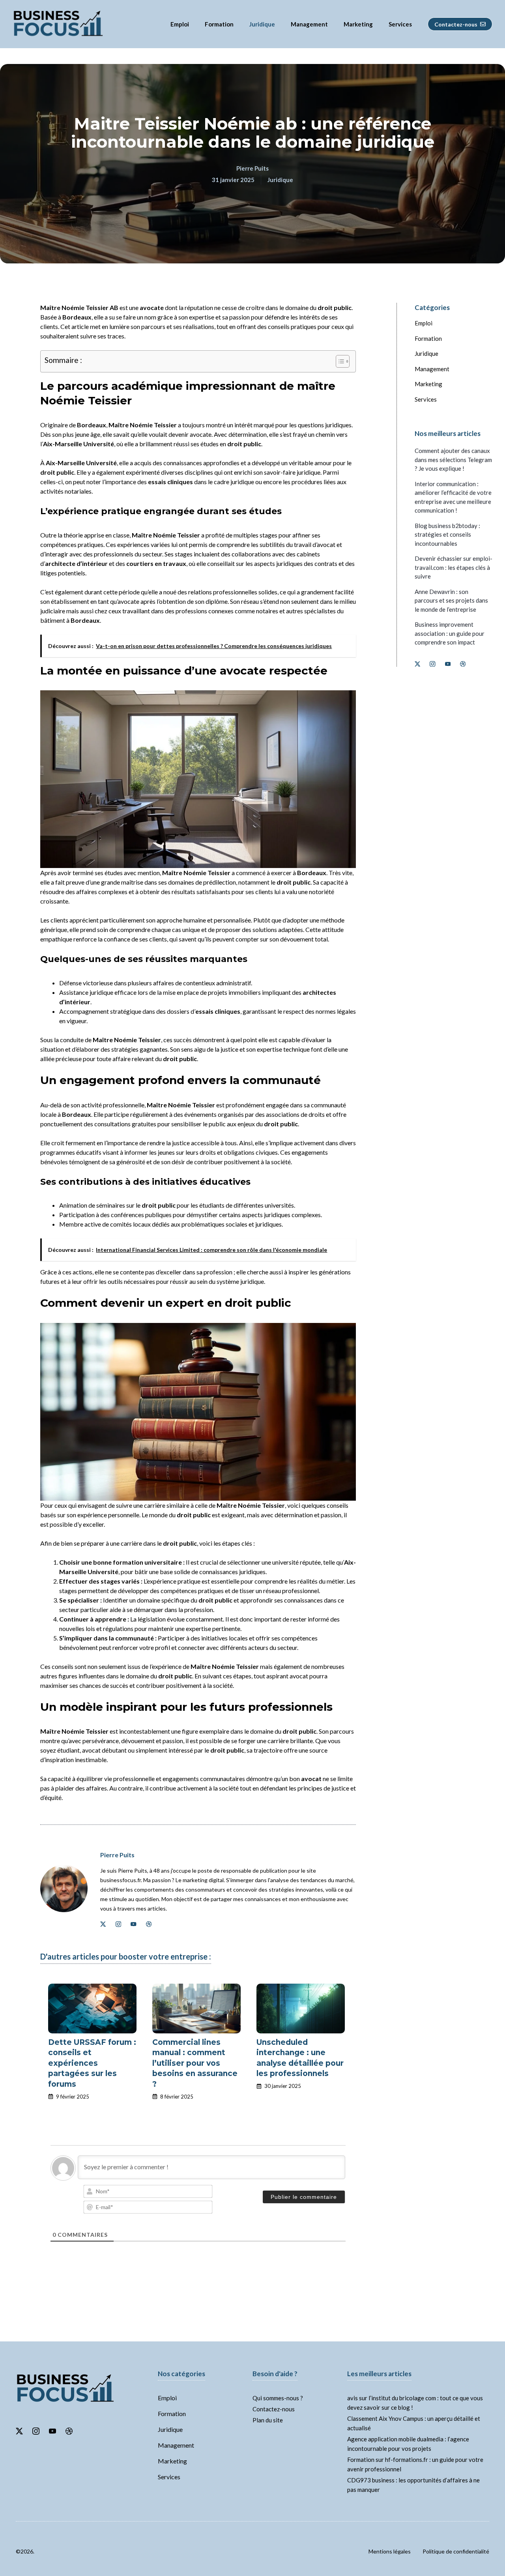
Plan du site (268, 2420)
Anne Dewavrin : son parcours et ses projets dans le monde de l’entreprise (451, 600)
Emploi (180, 24)
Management (309, 24)
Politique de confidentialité (456, 2551)
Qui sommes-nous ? (278, 2398)
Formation (219, 24)
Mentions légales (390, 2551)
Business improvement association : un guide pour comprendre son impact (450, 633)
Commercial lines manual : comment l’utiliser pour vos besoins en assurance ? (195, 2063)
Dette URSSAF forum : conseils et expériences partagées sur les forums (92, 2063)
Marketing (358, 24)
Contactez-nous (274, 2409)
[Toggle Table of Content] (339, 361)
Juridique (262, 24)
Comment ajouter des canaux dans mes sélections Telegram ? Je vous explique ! (453, 459)
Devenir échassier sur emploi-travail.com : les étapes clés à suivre (454, 567)
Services (400, 24)
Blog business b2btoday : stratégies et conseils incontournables (447, 535)
